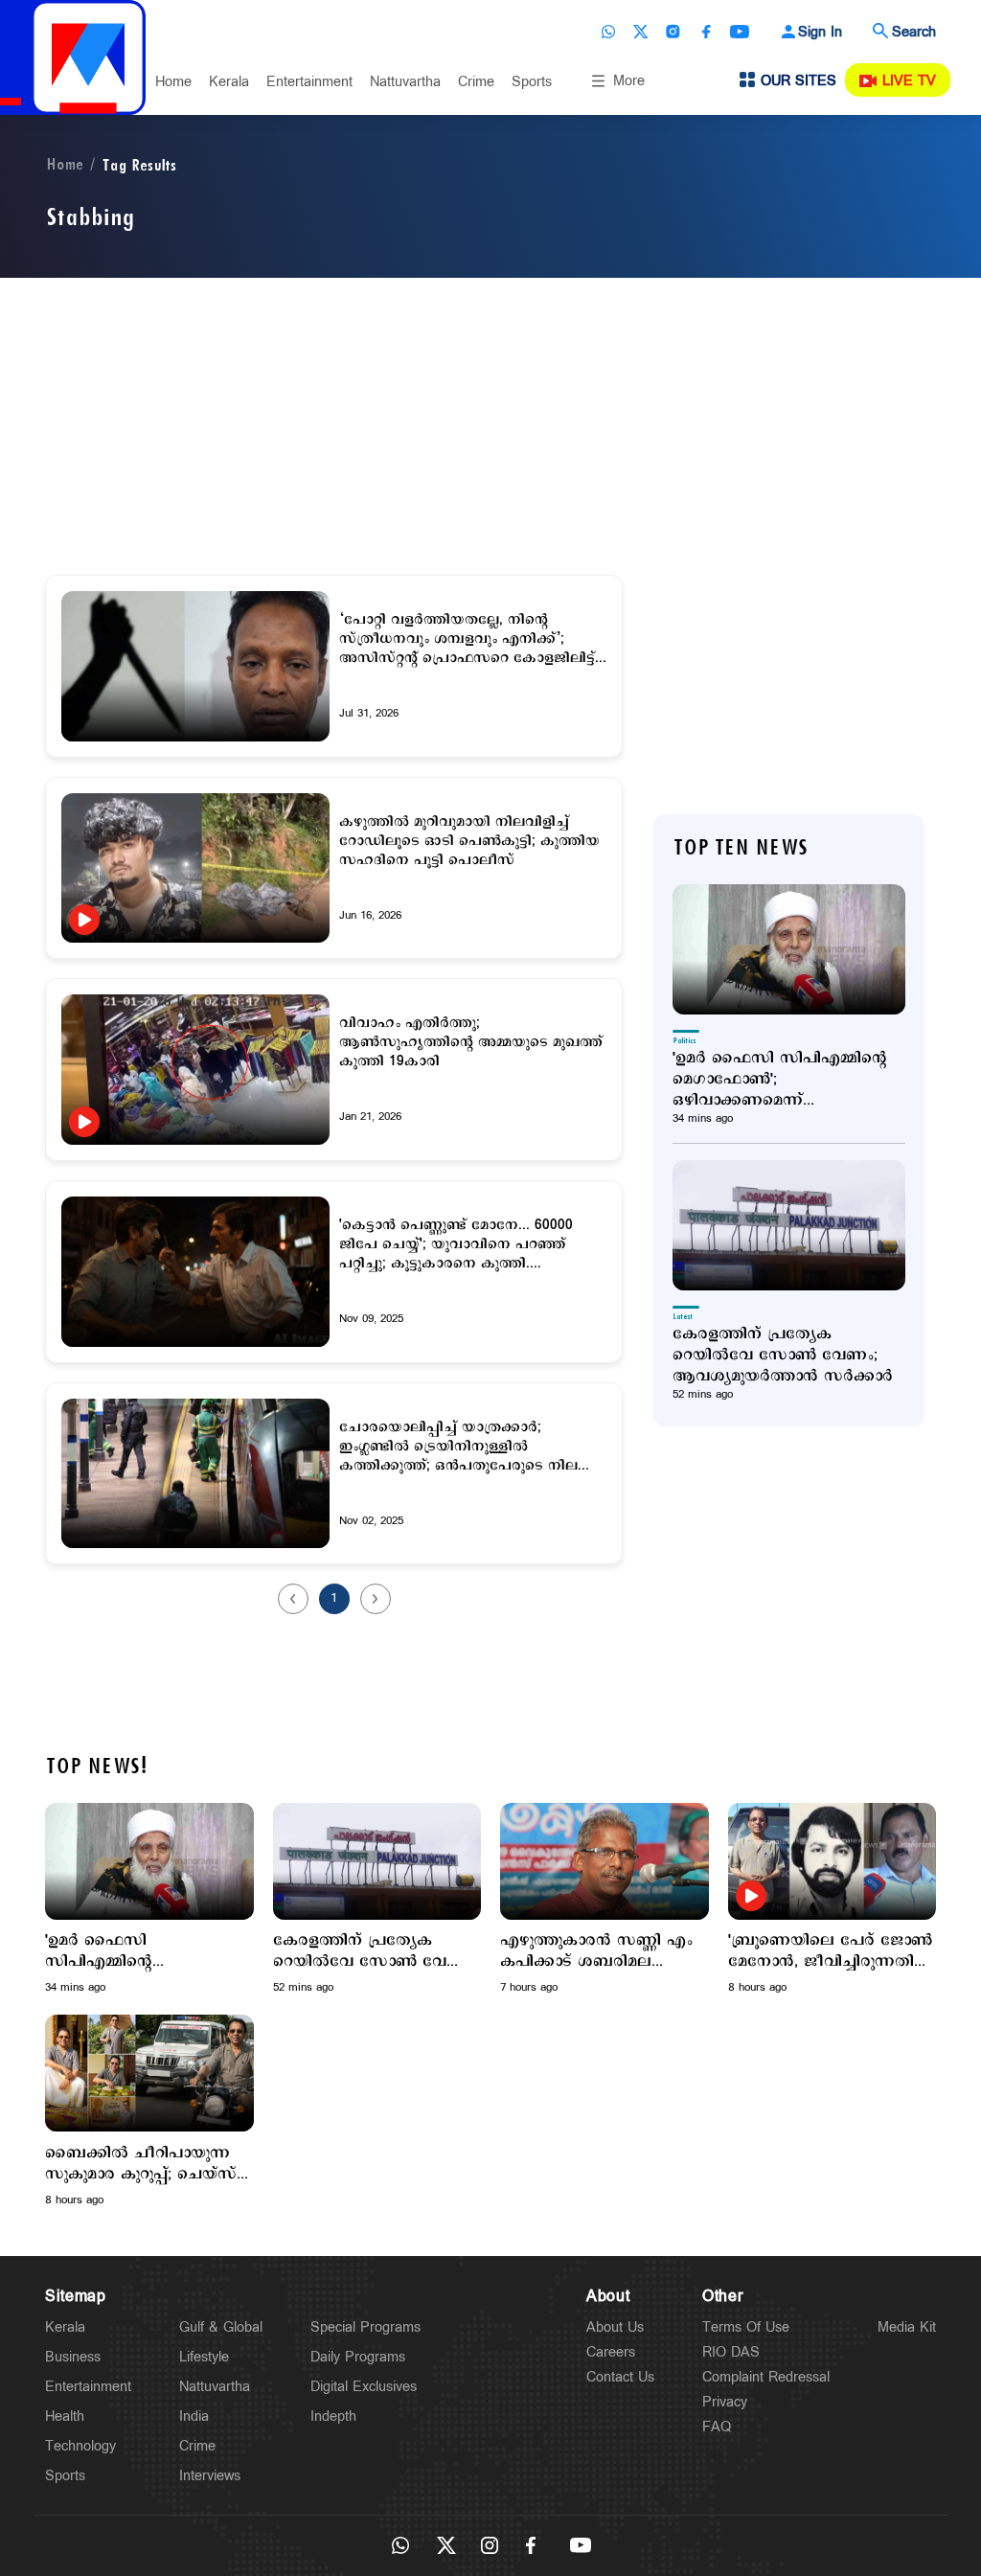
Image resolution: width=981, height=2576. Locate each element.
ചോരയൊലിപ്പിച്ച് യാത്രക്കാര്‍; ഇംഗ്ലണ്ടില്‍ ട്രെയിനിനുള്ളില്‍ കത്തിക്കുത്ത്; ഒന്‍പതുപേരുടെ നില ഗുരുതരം (458, 1447)
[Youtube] (740, 32)
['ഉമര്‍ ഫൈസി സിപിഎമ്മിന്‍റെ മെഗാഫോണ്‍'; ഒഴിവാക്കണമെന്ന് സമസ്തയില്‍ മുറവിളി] (789, 949)
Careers (611, 2352)
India (194, 2416)
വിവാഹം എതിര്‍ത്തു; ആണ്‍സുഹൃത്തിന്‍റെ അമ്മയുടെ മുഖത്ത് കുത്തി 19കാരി (471, 1042)
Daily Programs (358, 2357)
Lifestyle (204, 2357)
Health (65, 2416)
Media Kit (907, 2327)
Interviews (210, 2476)
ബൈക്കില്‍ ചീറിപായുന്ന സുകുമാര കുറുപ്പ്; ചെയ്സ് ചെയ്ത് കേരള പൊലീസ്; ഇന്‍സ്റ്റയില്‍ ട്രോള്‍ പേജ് (141, 2164)
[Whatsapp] (608, 32)
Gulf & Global (221, 2327)
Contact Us (620, 2377)
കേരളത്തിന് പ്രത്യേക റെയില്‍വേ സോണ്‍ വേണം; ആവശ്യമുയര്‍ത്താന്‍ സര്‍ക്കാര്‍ (783, 1356)
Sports (532, 82)
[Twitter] (641, 32)
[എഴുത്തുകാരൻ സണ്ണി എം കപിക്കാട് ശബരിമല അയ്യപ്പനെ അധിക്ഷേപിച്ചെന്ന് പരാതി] (605, 1861)
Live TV (909, 81)
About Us (615, 2327)
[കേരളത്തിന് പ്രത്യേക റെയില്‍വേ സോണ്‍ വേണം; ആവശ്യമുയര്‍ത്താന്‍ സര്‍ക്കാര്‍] (789, 1225)
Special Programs (365, 2327)
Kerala (229, 82)
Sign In (820, 32)
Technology (80, 2446)
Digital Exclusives (364, 2387)
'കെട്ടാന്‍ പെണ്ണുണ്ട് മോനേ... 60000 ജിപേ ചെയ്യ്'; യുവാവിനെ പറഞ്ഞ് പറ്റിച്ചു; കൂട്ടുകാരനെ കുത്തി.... (456, 1244)
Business (73, 2357)
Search (914, 32)
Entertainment (309, 82)
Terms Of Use (746, 2327)
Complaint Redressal (766, 2377)
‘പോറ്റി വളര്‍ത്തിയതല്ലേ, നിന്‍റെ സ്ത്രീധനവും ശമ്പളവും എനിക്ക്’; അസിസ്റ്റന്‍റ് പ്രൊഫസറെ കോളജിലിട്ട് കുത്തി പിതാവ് (467, 639)
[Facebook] (706, 32)
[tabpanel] (149, 1899)
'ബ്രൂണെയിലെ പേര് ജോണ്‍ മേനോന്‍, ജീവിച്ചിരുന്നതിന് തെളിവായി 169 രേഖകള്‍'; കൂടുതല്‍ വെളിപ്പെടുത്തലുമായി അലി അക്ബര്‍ (830, 1951)
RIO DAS (731, 2352)
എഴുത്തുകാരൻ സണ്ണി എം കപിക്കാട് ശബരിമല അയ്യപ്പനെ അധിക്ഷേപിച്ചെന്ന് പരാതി (597, 1951)
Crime (476, 82)
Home (173, 82)
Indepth (333, 2416)
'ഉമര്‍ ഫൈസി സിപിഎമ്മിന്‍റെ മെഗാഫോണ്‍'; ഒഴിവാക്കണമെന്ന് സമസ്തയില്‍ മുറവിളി (780, 1080)
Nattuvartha (405, 82)
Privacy (725, 2402)
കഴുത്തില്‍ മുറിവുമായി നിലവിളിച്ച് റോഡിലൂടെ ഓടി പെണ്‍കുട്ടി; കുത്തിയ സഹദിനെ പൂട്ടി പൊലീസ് (469, 841)
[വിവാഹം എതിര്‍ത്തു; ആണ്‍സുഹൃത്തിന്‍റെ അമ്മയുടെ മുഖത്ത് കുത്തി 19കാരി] (195, 1070)
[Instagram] (673, 32)
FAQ (717, 2427)
